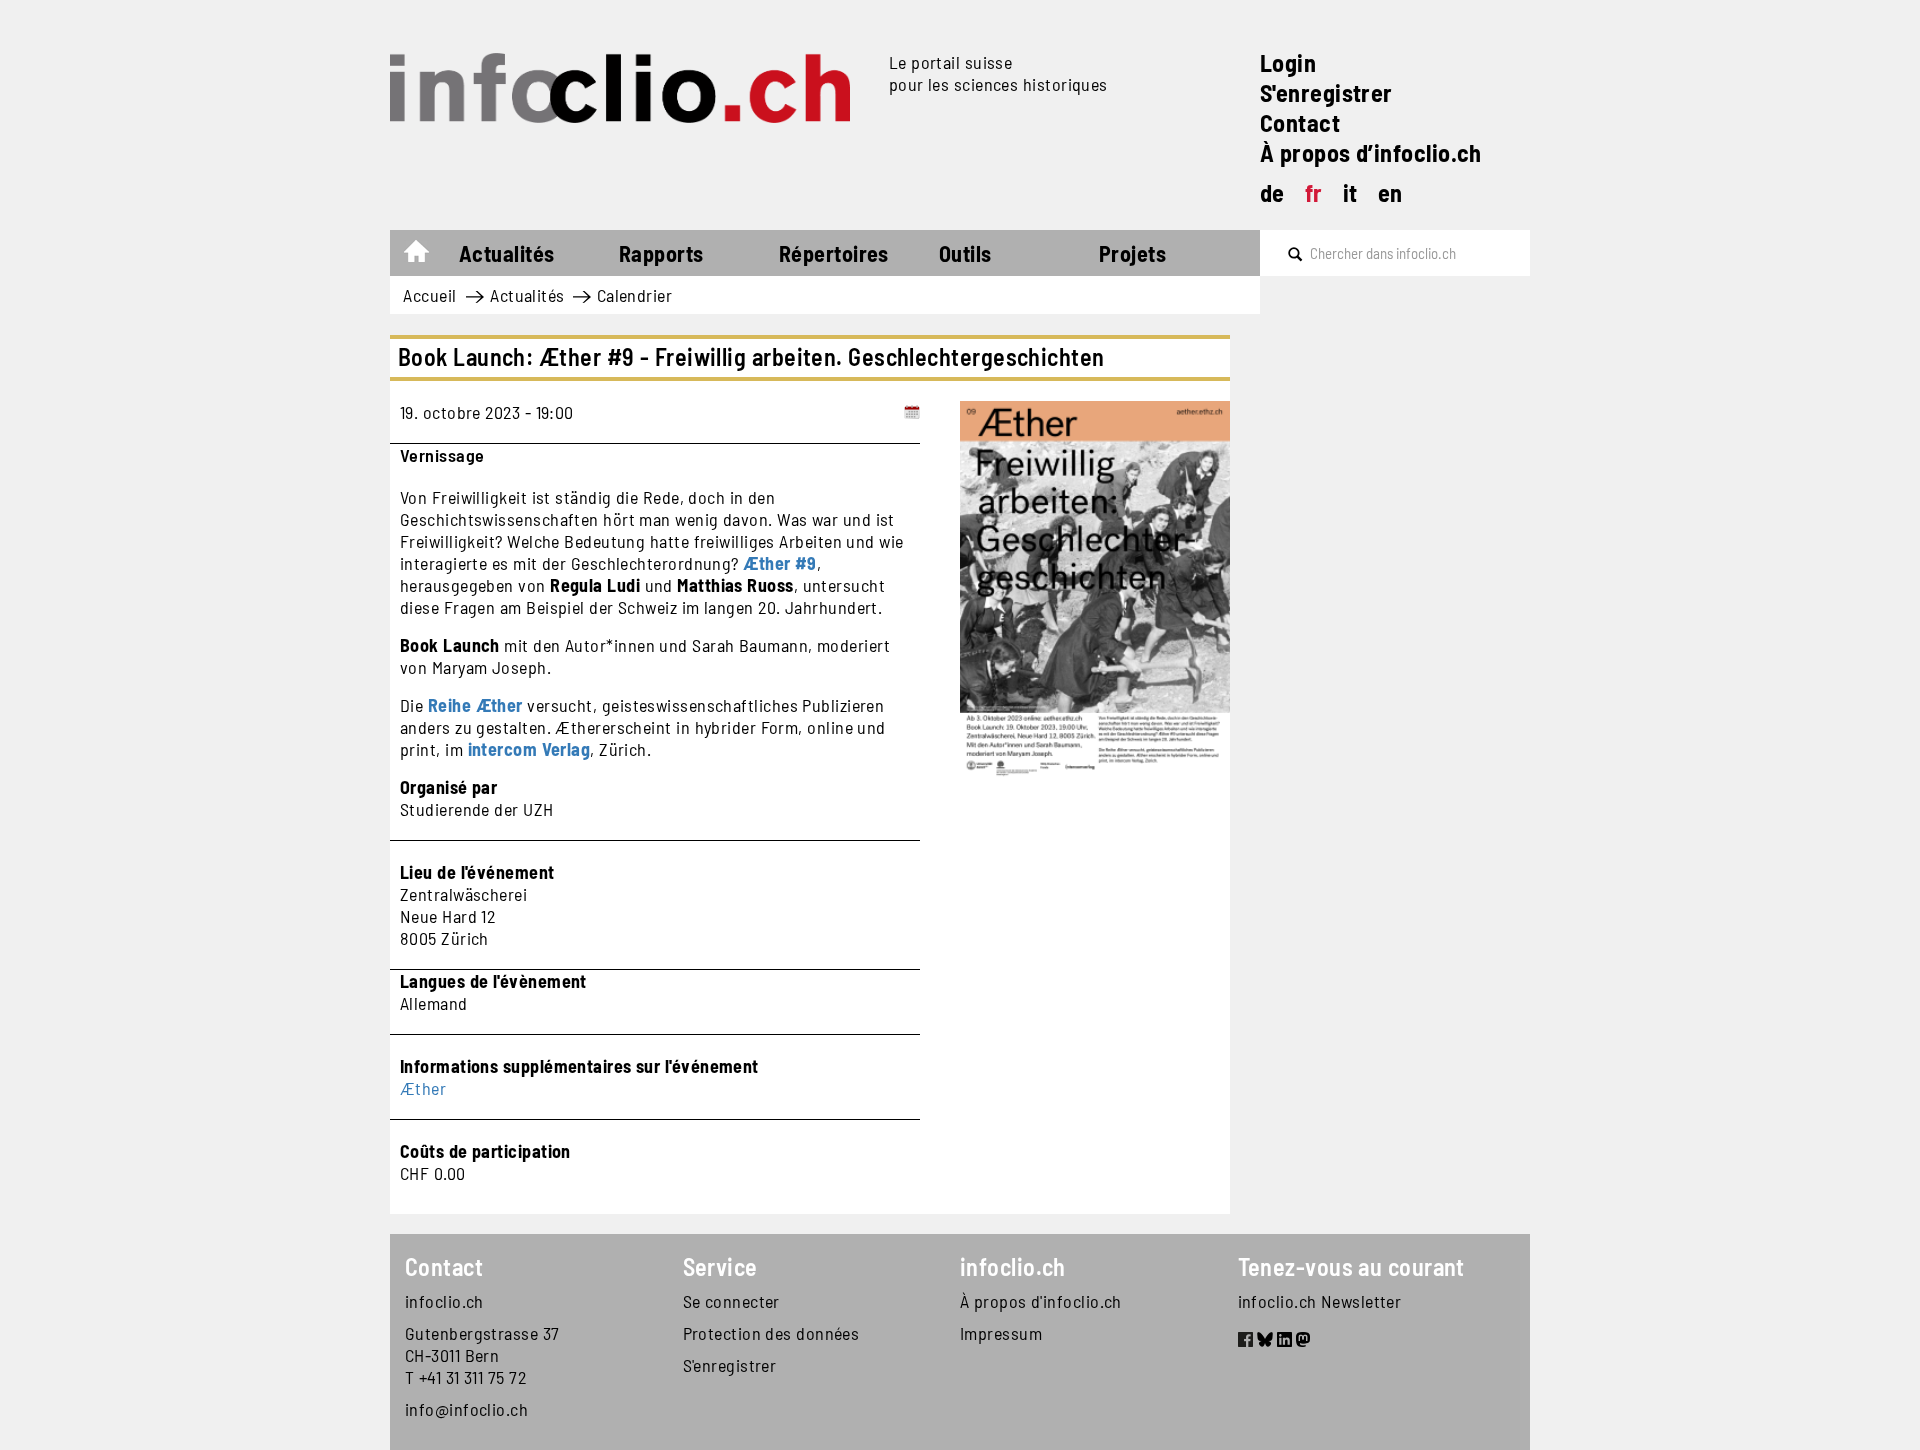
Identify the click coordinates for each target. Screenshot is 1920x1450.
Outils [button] (965, 253)
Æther (423, 1088)
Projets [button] (1132, 253)
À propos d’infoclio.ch (1371, 152)
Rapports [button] (661, 253)
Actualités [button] (507, 253)
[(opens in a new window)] (1245, 1342)
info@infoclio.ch (466, 1409)
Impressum (1001, 1333)
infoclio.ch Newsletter (1320, 1301)
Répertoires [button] (834, 253)
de (1272, 192)
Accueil (426, 256)
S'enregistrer (1326, 92)
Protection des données (771, 1333)
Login (1288, 62)
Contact (1300, 122)
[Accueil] (631, 88)
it (1350, 192)
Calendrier (635, 295)
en (1390, 192)
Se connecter (731, 1301)
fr (1314, 192)
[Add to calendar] (912, 412)
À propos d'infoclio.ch (1041, 1301)
